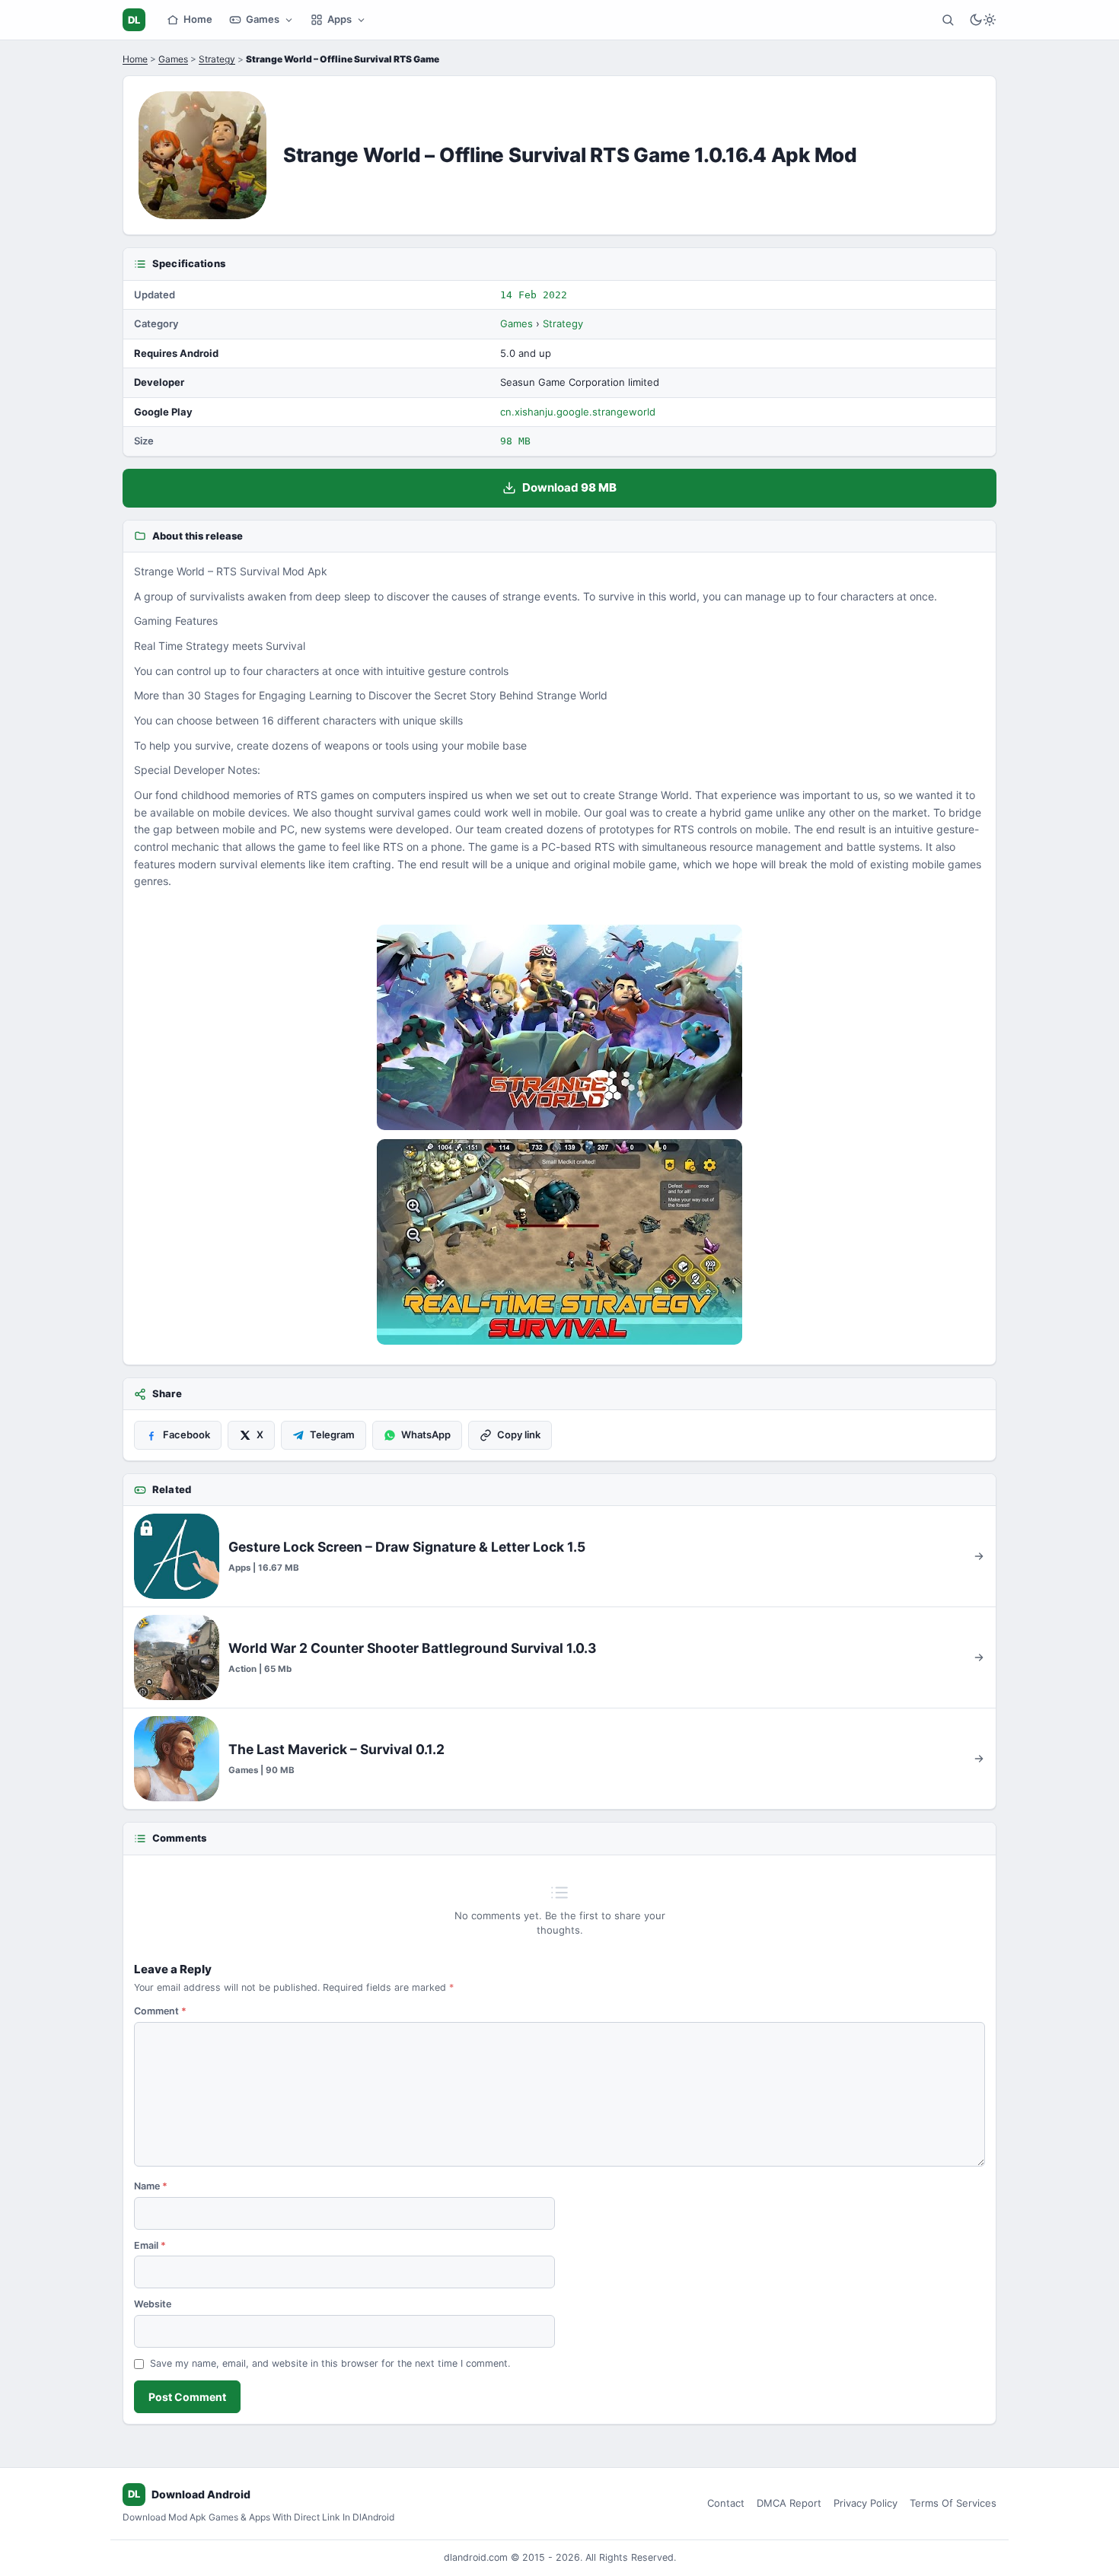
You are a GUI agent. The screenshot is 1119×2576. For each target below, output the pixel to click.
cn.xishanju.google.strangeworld (578, 412)
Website (153, 2304)
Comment (160, 2011)
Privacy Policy (866, 2503)
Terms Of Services (953, 2503)
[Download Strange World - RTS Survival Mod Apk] (559, 1242)
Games (263, 19)
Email (150, 2245)
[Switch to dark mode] (983, 20)
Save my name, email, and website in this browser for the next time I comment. (330, 2363)
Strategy (217, 59)
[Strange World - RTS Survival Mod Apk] (559, 1027)
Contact (726, 2503)
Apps (340, 19)
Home (198, 19)
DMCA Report (789, 2503)
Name (151, 2186)
